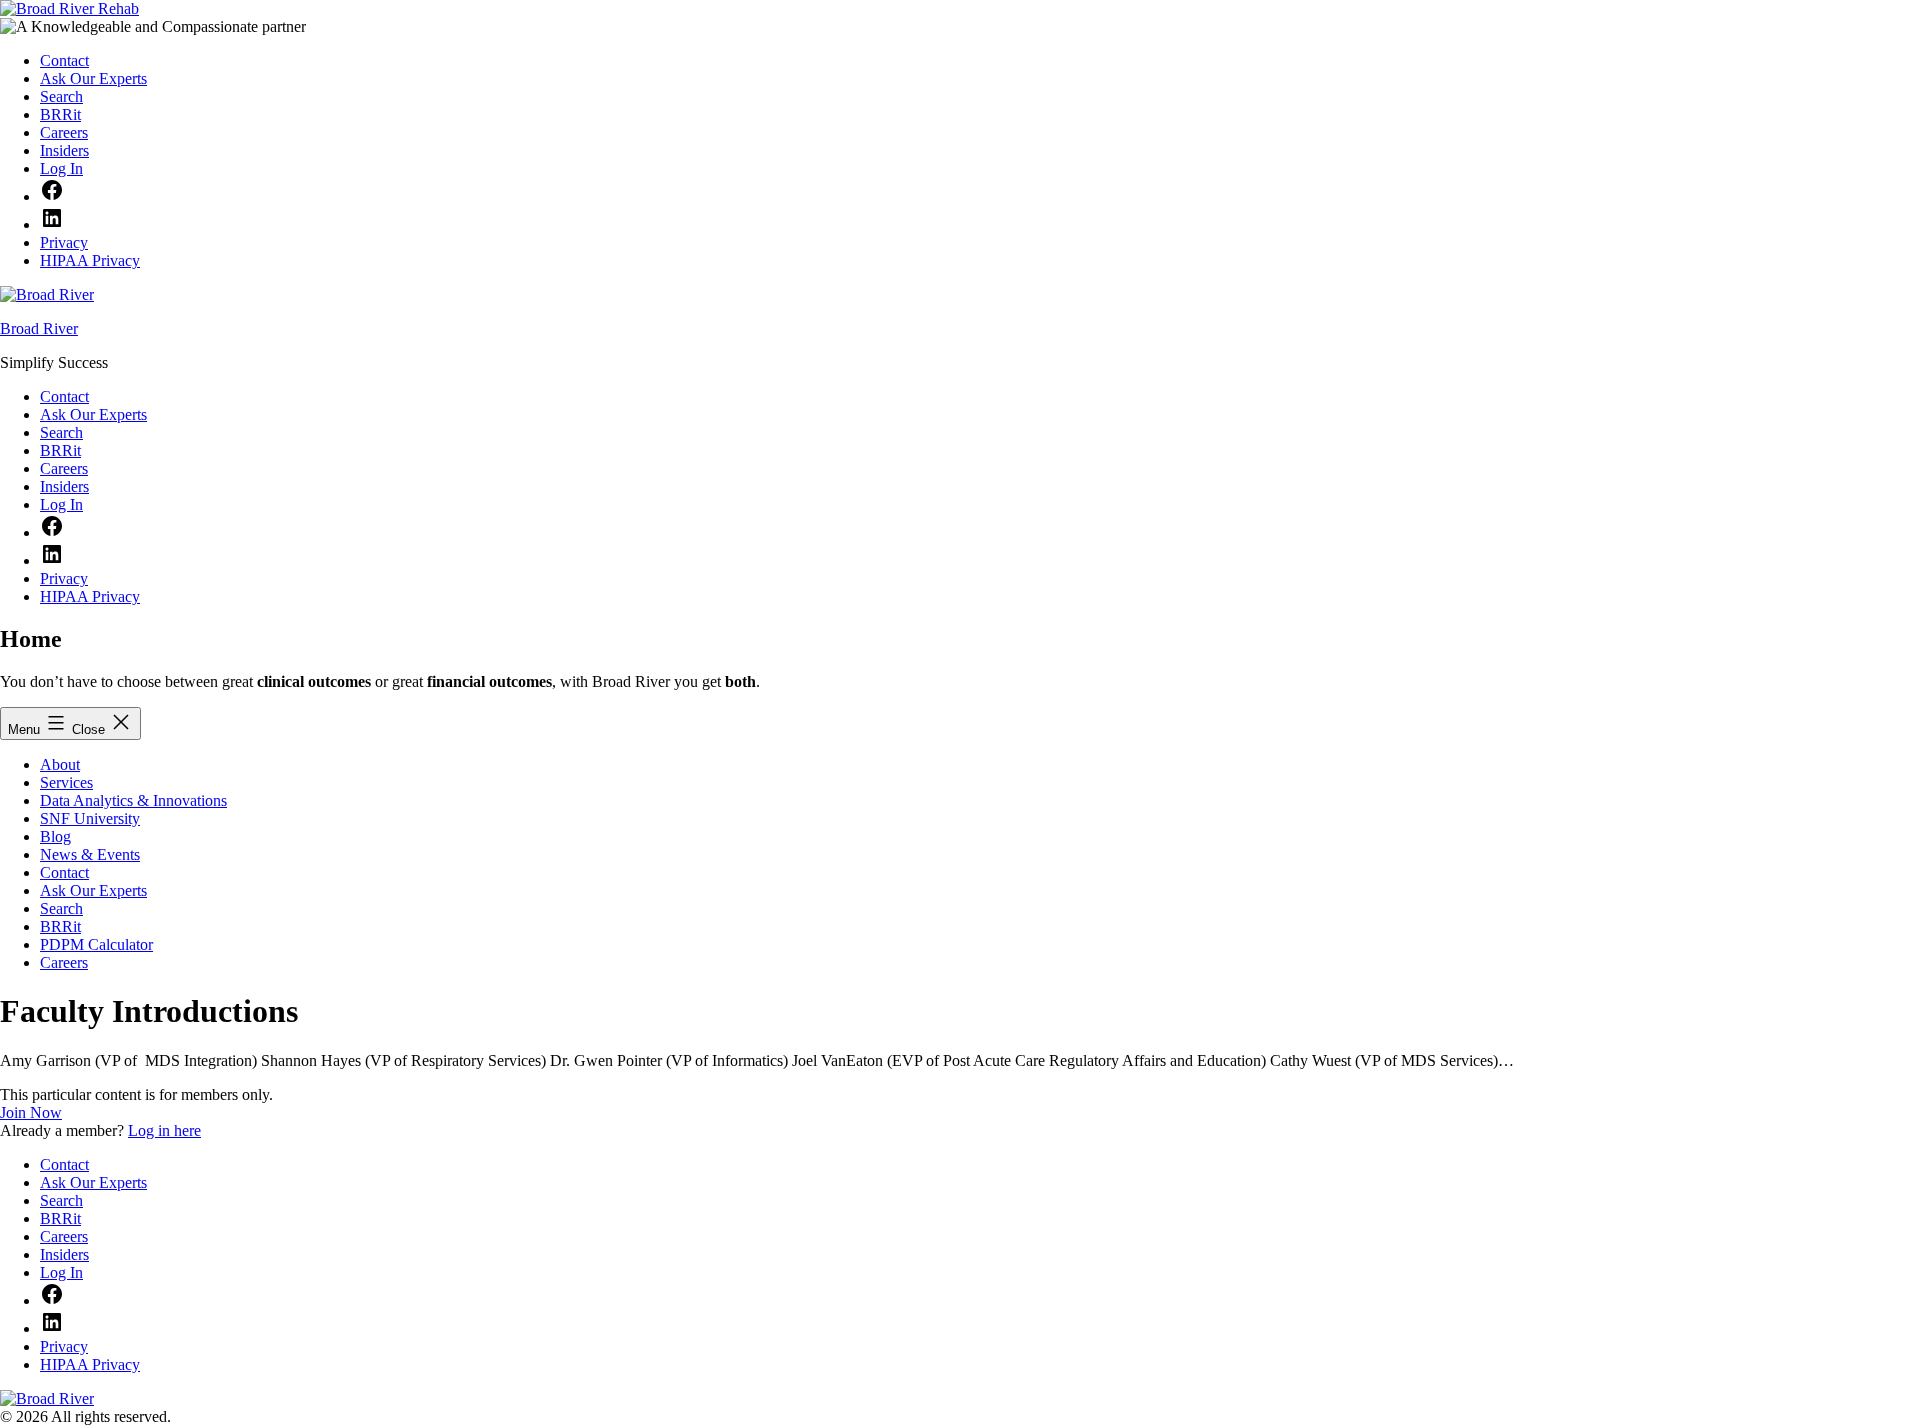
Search (61, 908)
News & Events (90, 854)
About (60, 764)
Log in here (164, 1130)
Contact (64, 872)
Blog (55, 836)
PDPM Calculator (96, 944)
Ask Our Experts (93, 890)
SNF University (90, 818)
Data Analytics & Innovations (133, 800)
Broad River (39, 328)
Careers (64, 962)
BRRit (60, 926)
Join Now (31, 1112)
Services (66, 782)
